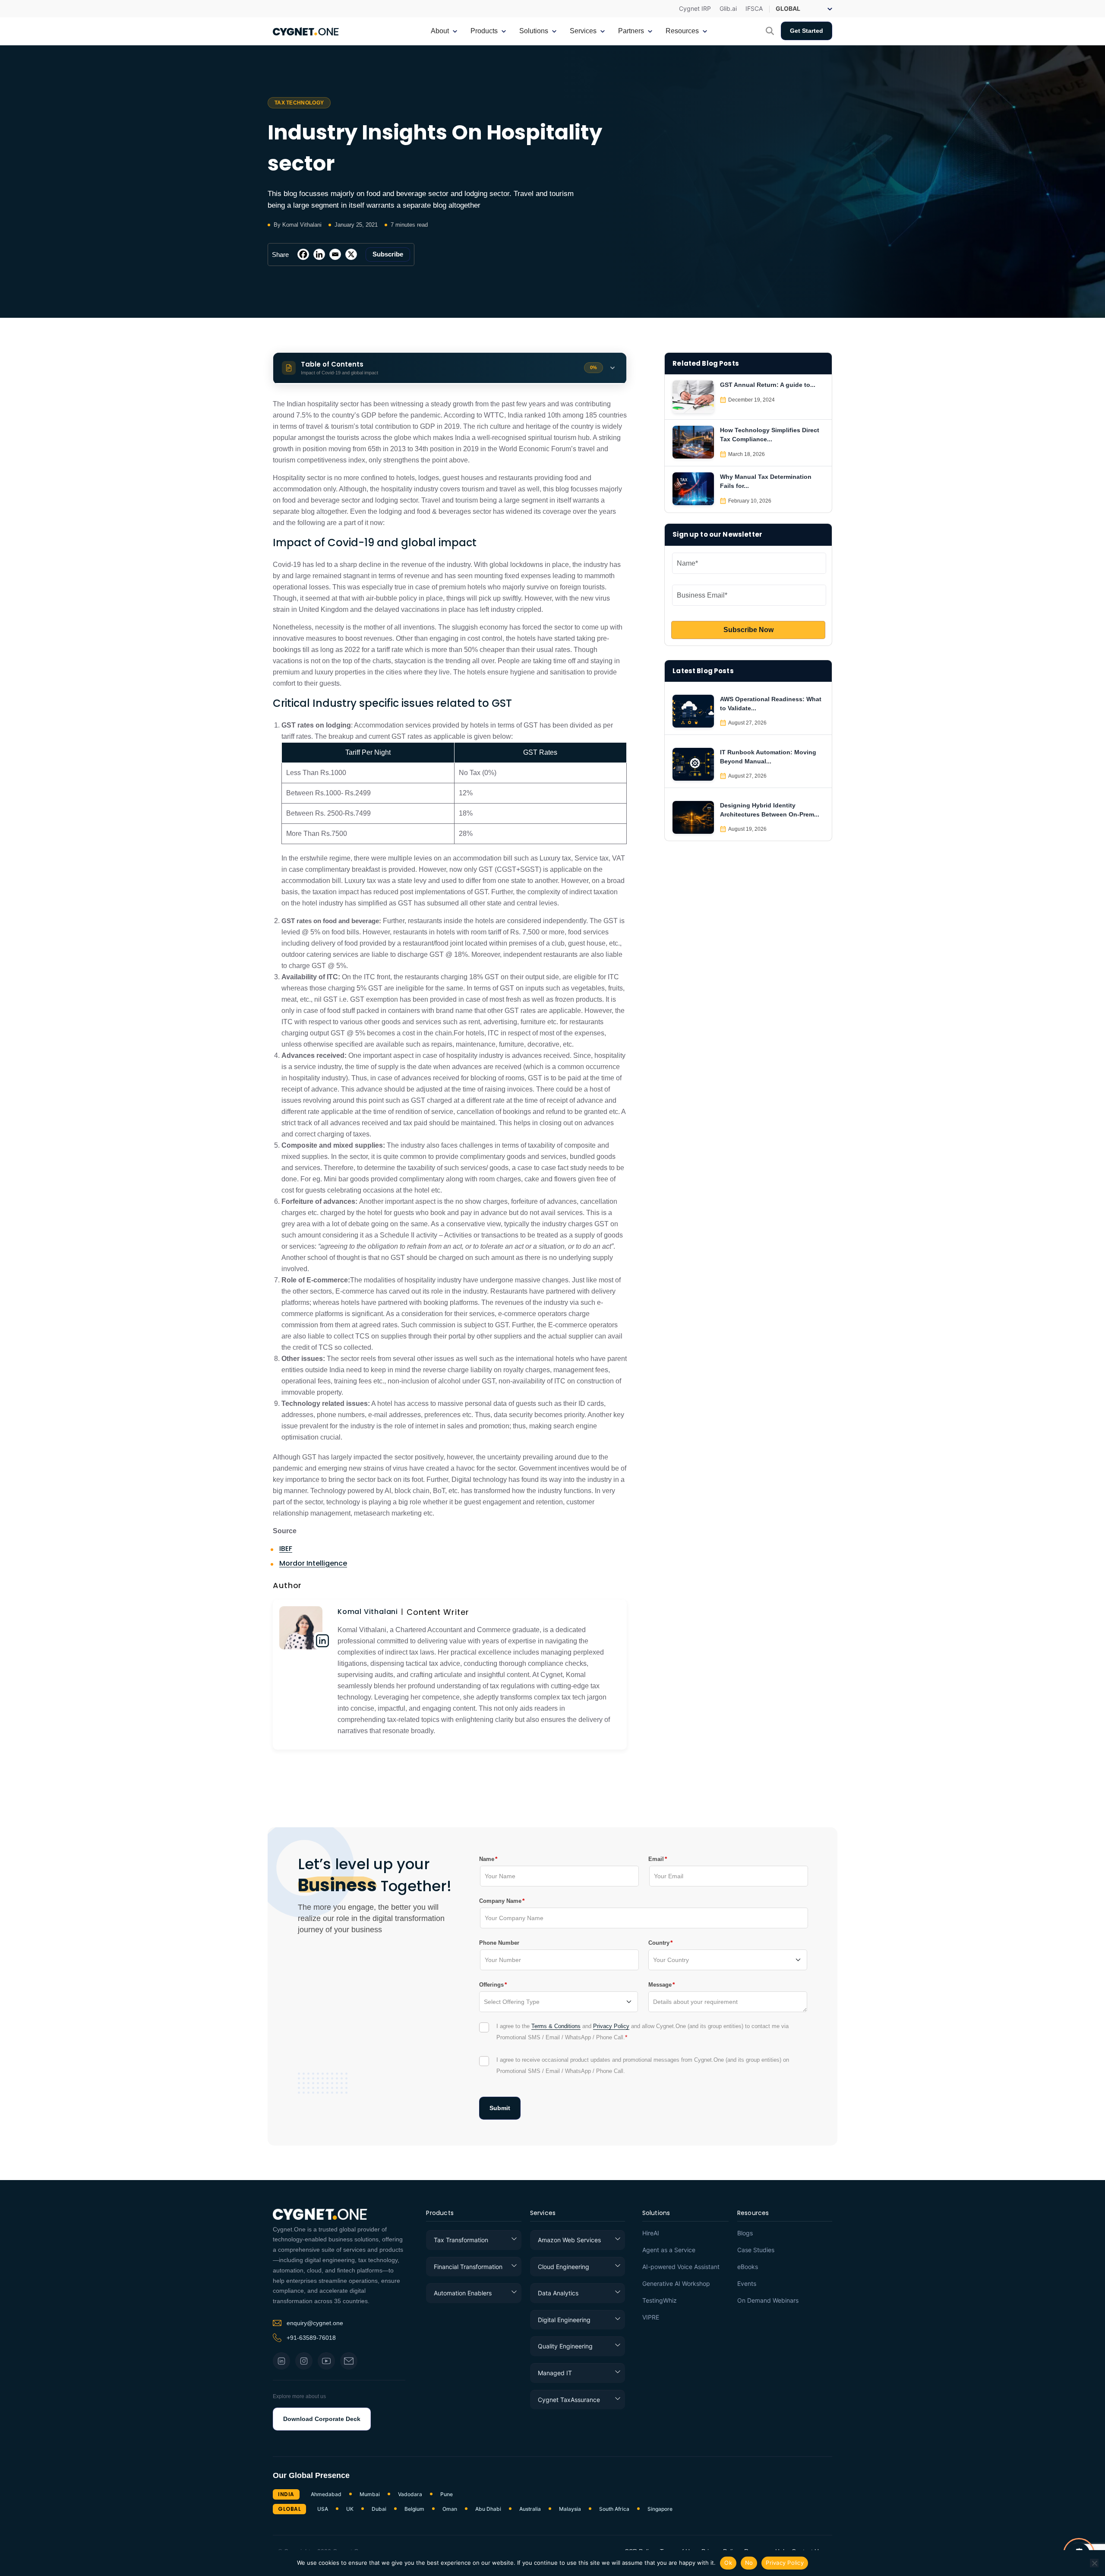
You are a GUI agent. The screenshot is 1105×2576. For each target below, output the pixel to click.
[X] (351, 254)
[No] (1094, 2563)
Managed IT (555, 2373)
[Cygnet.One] (306, 31)
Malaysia (570, 2509)
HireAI (651, 2233)
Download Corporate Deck (322, 2419)
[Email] (335, 254)
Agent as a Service (669, 2250)
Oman (450, 2509)
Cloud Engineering (564, 2267)
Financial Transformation (468, 2267)
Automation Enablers (463, 2293)
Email (656, 1859)
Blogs (745, 2233)
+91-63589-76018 (311, 2338)
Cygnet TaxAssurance (569, 2400)
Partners (631, 31)
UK (350, 2509)
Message (660, 1984)
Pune (447, 2494)
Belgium (414, 2509)
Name (487, 1859)
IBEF (286, 1549)
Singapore (660, 2509)
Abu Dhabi (488, 2509)
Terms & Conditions (556, 2026)
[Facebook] (303, 254)
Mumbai (370, 2494)
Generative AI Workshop (676, 2284)
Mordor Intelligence (313, 1563)
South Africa (614, 2509)
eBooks (748, 2267)
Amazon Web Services (569, 2240)
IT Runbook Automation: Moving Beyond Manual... (768, 757)
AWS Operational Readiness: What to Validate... (771, 704)
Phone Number (499, 1943)
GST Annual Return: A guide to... (768, 385)
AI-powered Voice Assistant (681, 2267)
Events (747, 2284)
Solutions (656, 2214)
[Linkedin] (319, 254)
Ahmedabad (326, 2494)
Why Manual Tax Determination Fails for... (766, 481)
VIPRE (651, 2317)
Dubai (379, 2509)
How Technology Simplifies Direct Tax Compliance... (770, 435)
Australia (530, 2509)
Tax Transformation (461, 2240)
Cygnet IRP (695, 9)
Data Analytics (558, 2293)
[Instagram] (304, 2361)
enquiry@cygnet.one (315, 2323)
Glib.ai (728, 9)
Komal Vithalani (368, 1612)
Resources (753, 2214)
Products (440, 2214)
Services (543, 2214)
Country (659, 1943)
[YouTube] (326, 2361)
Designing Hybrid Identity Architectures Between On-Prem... (770, 810)
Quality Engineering (565, 2346)
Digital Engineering (564, 2320)
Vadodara (410, 2494)
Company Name (500, 1901)
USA (323, 2509)
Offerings (491, 1984)
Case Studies (756, 2250)
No (749, 2563)
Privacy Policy (611, 2026)
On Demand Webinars (768, 2301)
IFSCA (754, 9)
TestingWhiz (660, 2301)
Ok (728, 2563)
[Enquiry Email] (349, 2361)
